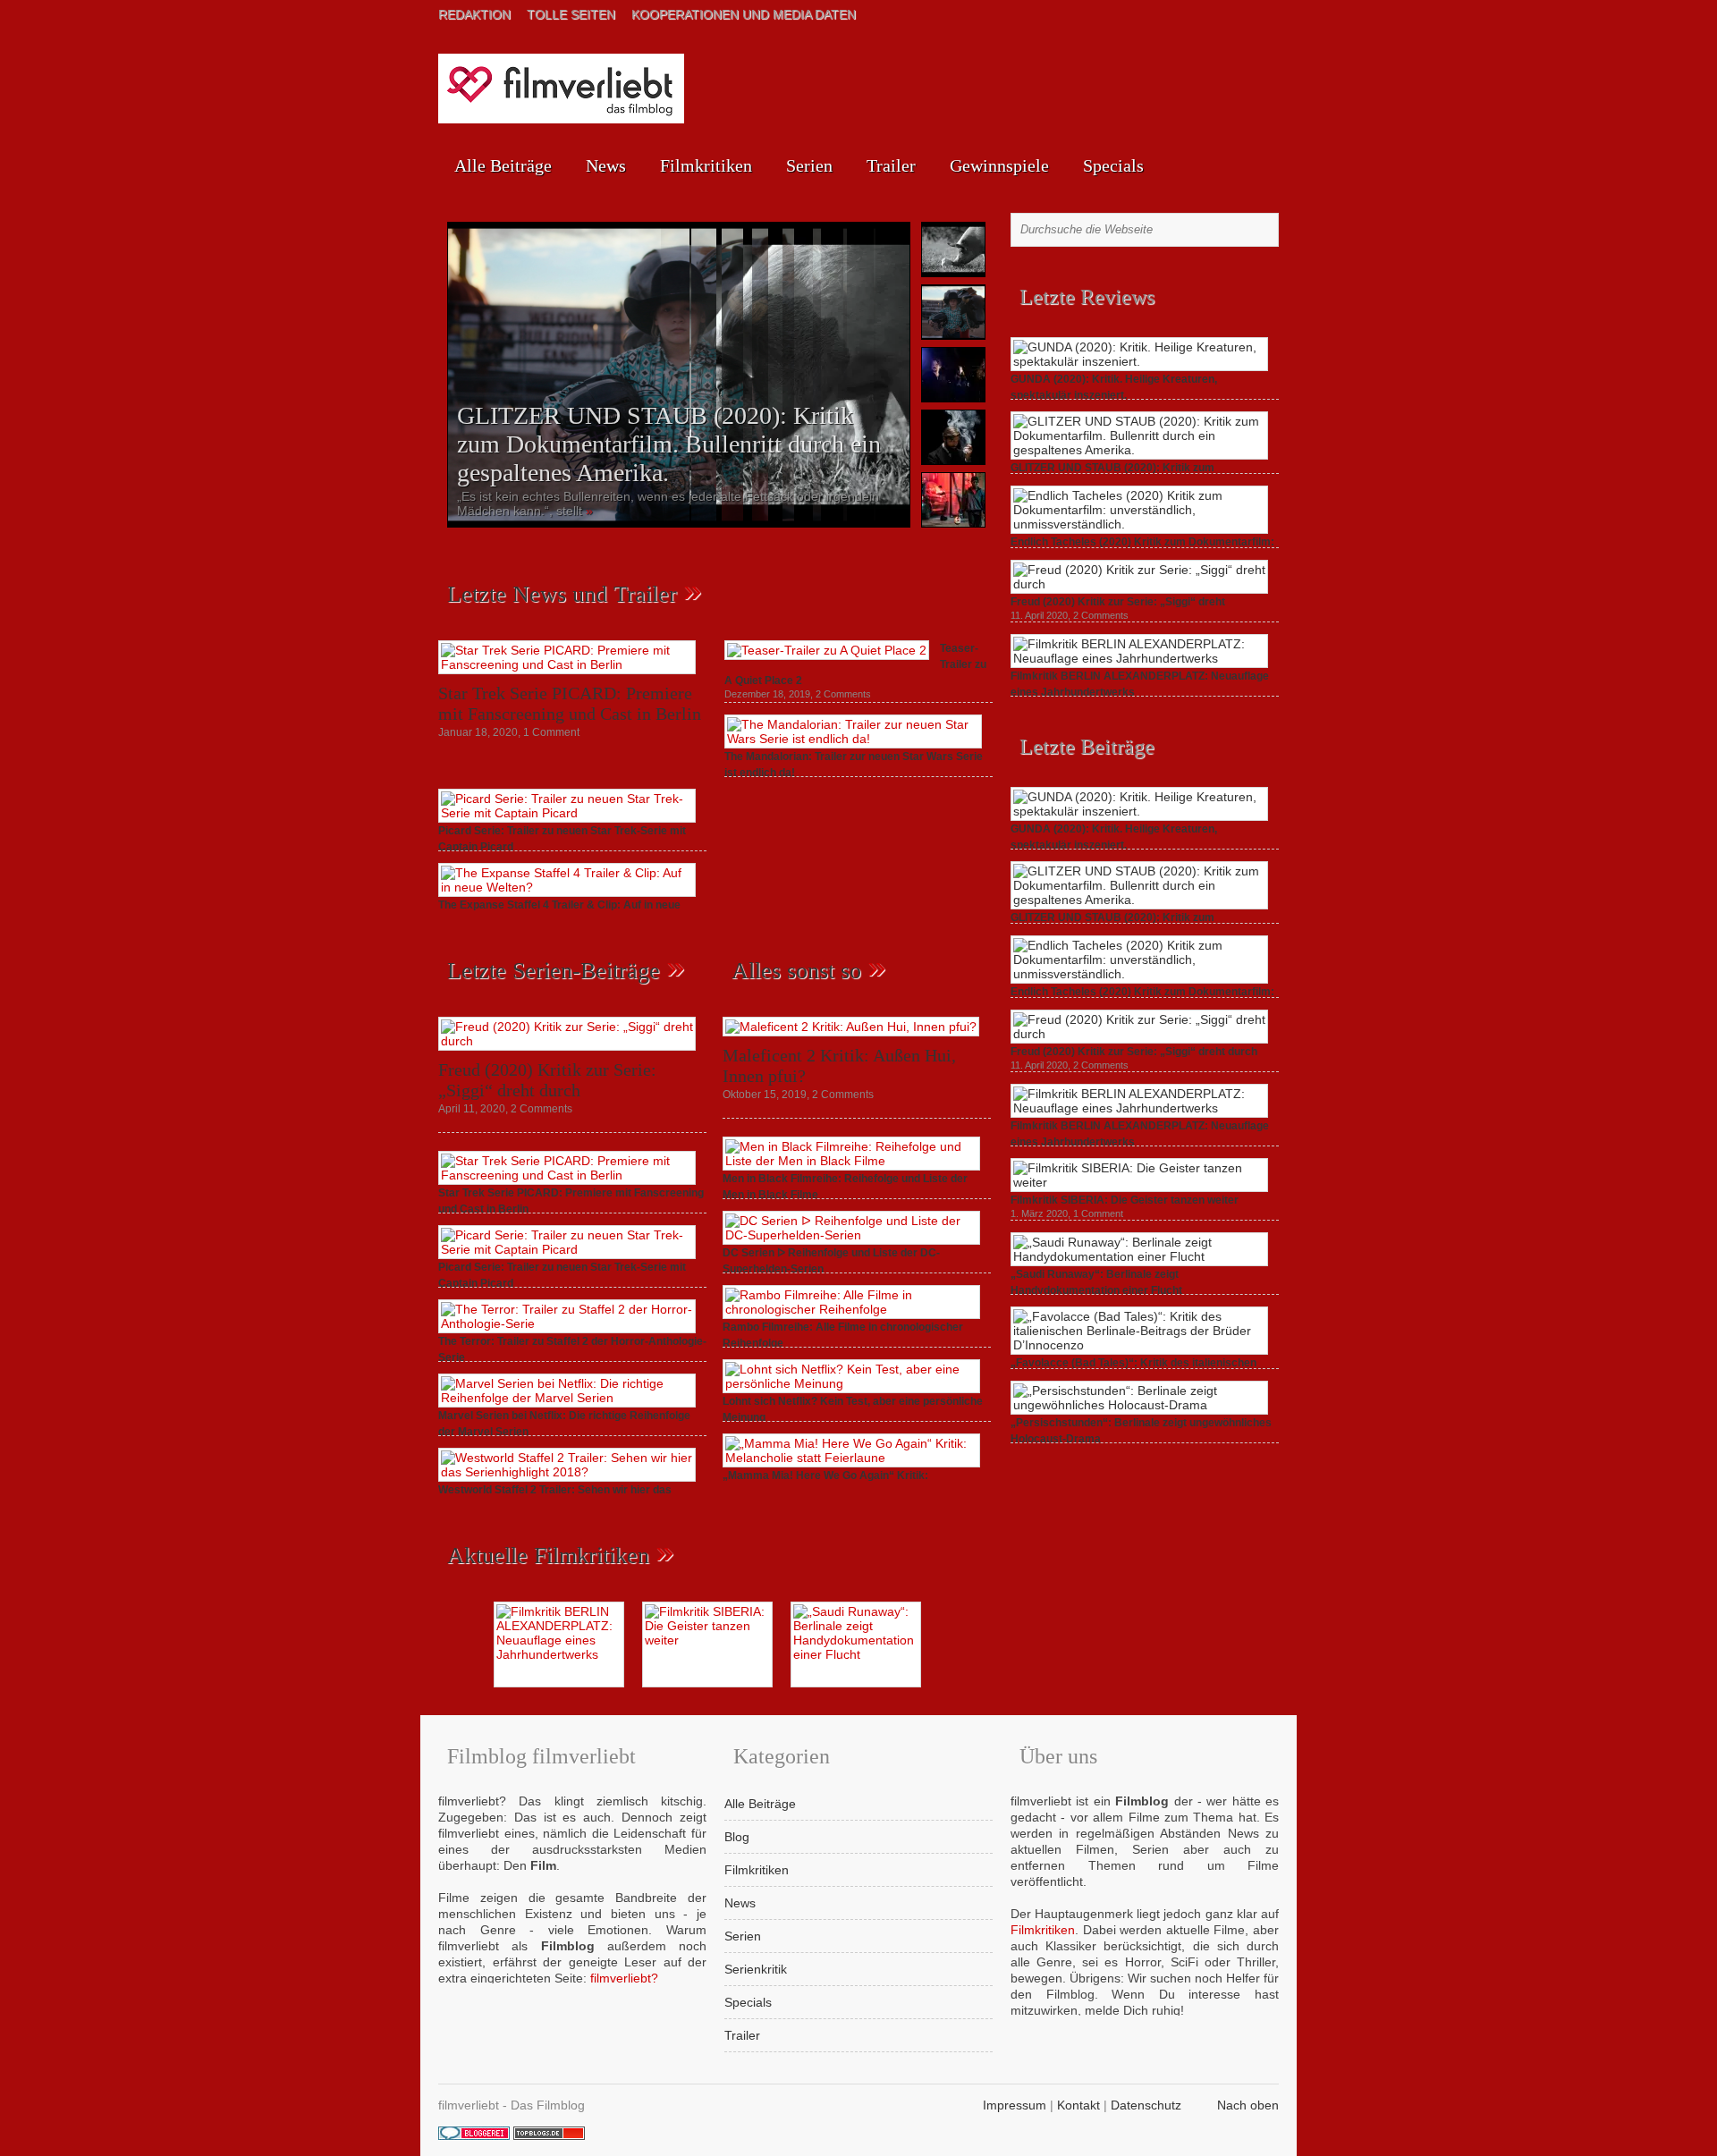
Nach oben (1248, 2105)
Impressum (1015, 2105)
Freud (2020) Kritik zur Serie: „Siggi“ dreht (1118, 602)
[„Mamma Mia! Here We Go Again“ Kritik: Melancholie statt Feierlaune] (851, 1458)
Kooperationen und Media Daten (744, 14)
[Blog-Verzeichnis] (474, 2135)
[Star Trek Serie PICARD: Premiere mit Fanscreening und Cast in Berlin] (567, 664)
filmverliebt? (624, 1978)
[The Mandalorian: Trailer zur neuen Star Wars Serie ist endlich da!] (853, 739)
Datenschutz (1146, 2105)
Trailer (891, 165)
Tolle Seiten (571, 14)
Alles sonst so (796, 971)
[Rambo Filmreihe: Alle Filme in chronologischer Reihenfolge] (851, 1309)
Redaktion (474, 14)
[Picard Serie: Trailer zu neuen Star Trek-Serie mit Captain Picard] (567, 813)
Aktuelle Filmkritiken (548, 1556)
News (606, 165)
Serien (809, 165)
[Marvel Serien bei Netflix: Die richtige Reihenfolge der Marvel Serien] (567, 1398)
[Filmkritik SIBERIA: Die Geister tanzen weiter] (1139, 1182)
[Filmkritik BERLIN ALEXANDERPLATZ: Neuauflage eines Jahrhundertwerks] (1139, 658)
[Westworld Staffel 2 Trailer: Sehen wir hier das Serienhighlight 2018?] (567, 1472)
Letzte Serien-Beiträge (554, 971)
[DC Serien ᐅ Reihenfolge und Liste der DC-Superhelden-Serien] (851, 1235)
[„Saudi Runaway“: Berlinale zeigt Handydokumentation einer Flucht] (1139, 1256)
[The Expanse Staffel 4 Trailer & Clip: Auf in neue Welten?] (567, 887)
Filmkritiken (706, 165)
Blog (737, 1837)
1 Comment (551, 732)
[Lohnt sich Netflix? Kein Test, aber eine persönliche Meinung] (851, 1383)
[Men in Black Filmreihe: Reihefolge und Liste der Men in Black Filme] (851, 1161)
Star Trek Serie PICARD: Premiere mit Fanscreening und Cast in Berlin (570, 703)
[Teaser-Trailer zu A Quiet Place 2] (827, 650)
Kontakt (1078, 2105)
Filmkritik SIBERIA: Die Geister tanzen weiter (1125, 1200)
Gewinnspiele (999, 165)
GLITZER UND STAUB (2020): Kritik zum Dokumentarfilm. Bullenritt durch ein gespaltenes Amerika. (669, 444)
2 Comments (843, 694)
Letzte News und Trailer (562, 594)
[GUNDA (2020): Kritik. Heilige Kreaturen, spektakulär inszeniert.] (1139, 361)
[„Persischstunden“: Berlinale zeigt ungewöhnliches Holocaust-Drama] (1139, 1405)
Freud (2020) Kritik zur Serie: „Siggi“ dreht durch (547, 1080)
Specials (1113, 165)
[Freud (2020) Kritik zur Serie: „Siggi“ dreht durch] (567, 1041)
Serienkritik (756, 1969)
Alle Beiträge (503, 165)
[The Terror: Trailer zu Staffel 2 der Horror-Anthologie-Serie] (567, 1323)
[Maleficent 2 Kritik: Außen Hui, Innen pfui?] (851, 1027)
